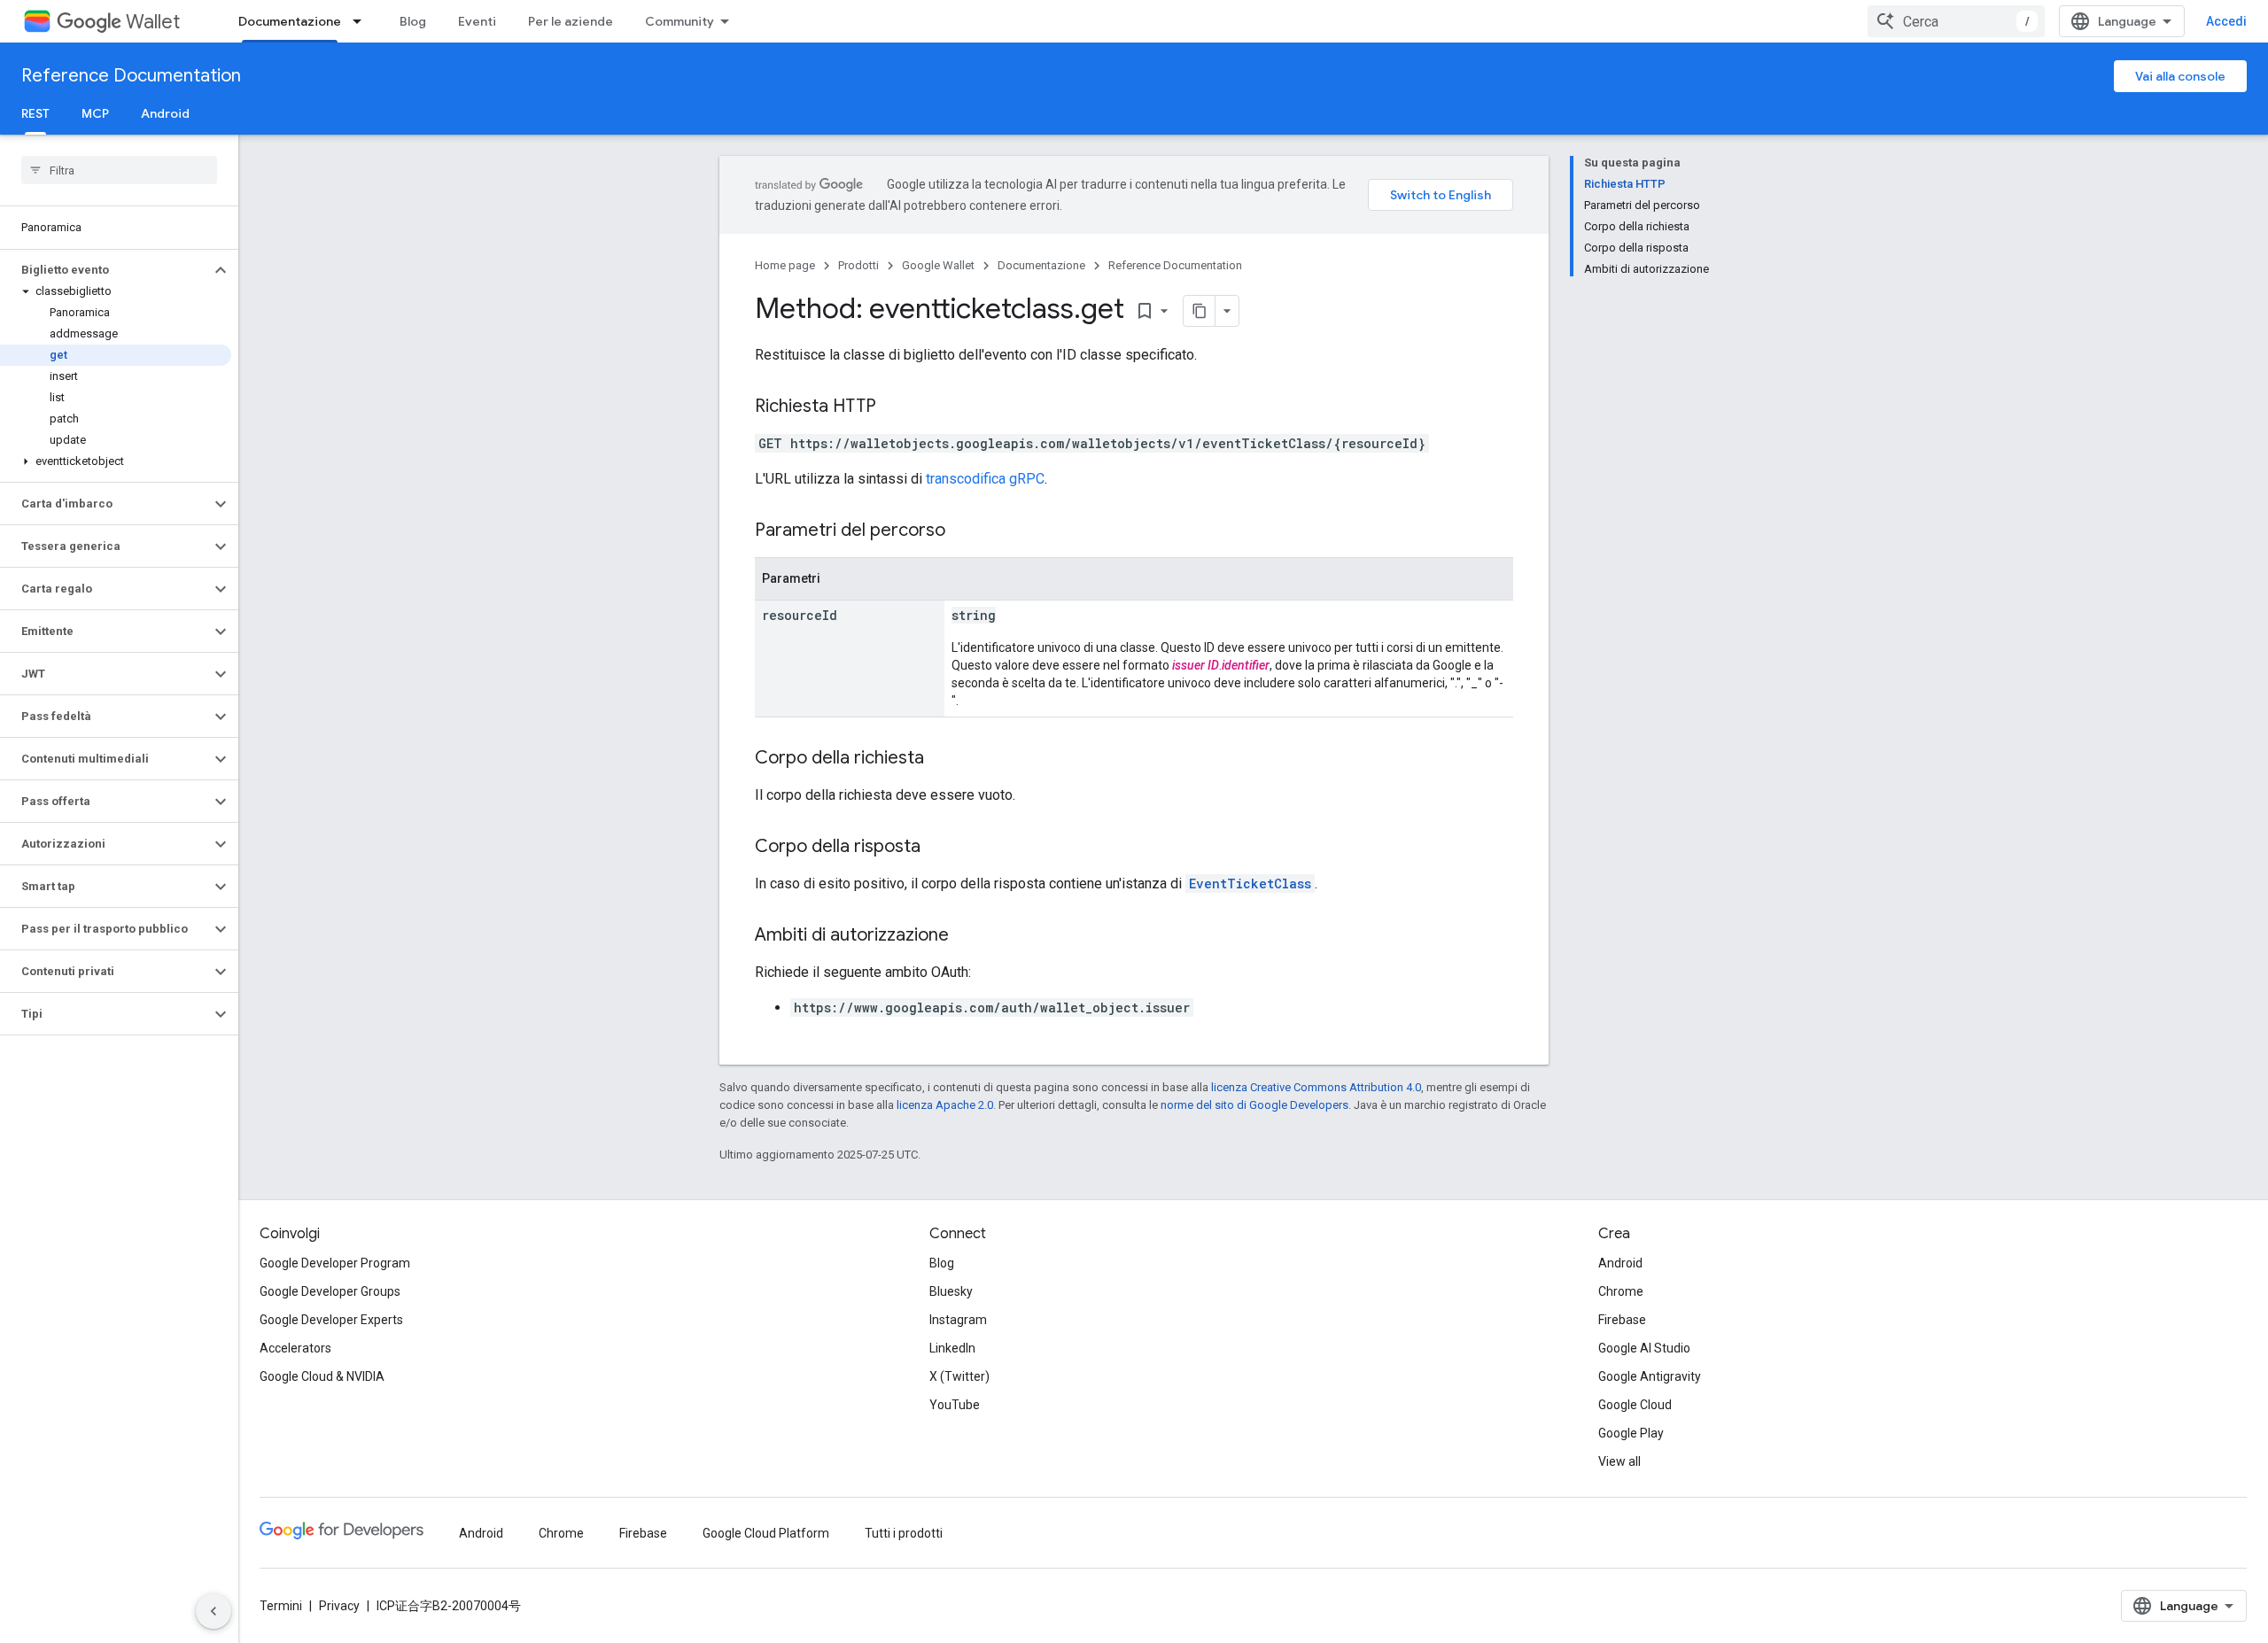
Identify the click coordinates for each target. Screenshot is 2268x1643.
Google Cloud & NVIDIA (322, 1376)
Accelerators (295, 1348)
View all (1619, 1461)
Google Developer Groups (330, 1291)
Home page (785, 265)
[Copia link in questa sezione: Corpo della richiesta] (942, 759)
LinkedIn (952, 1348)
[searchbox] (119, 170)
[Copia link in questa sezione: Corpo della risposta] (938, 848)
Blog (413, 21)
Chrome (1621, 1291)
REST (35, 113)
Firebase (1622, 1320)
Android (165, 113)
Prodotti (858, 265)
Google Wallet (938, 265)
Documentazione (290, 21)
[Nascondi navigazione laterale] (214, 1611)
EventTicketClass (1250, 883)
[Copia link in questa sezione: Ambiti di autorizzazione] (967, 936)
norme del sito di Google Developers (1254, 1105)
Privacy (339, 1606)
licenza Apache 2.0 (945, 1105)
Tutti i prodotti (904, 1533)
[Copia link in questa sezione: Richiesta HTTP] (894, 407)
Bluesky (951, 1291)
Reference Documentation (131, 76)
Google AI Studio (1644, 1348)
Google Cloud (1635, 1405)
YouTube (955, 1405)
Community (680, 21)
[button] (105, 270)
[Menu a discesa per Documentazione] (362, 21)
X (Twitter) (959, 1376)
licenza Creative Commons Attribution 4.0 (1316, 1087)
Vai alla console (2180, 76)
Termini (281, 1606)
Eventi (477, 21)
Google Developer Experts (331, 1320)
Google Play (1631, 1433)
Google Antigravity (1650, 1376)
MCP (95, 113)
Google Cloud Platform (766, 1533)
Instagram (958, 1320)
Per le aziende (571, 21)
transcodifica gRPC (985, 479)
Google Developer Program (335, 1263)
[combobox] (1956, 21)
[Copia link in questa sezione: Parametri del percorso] (963, 531)
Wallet (153, 22)
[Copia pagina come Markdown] (1200, 311)
